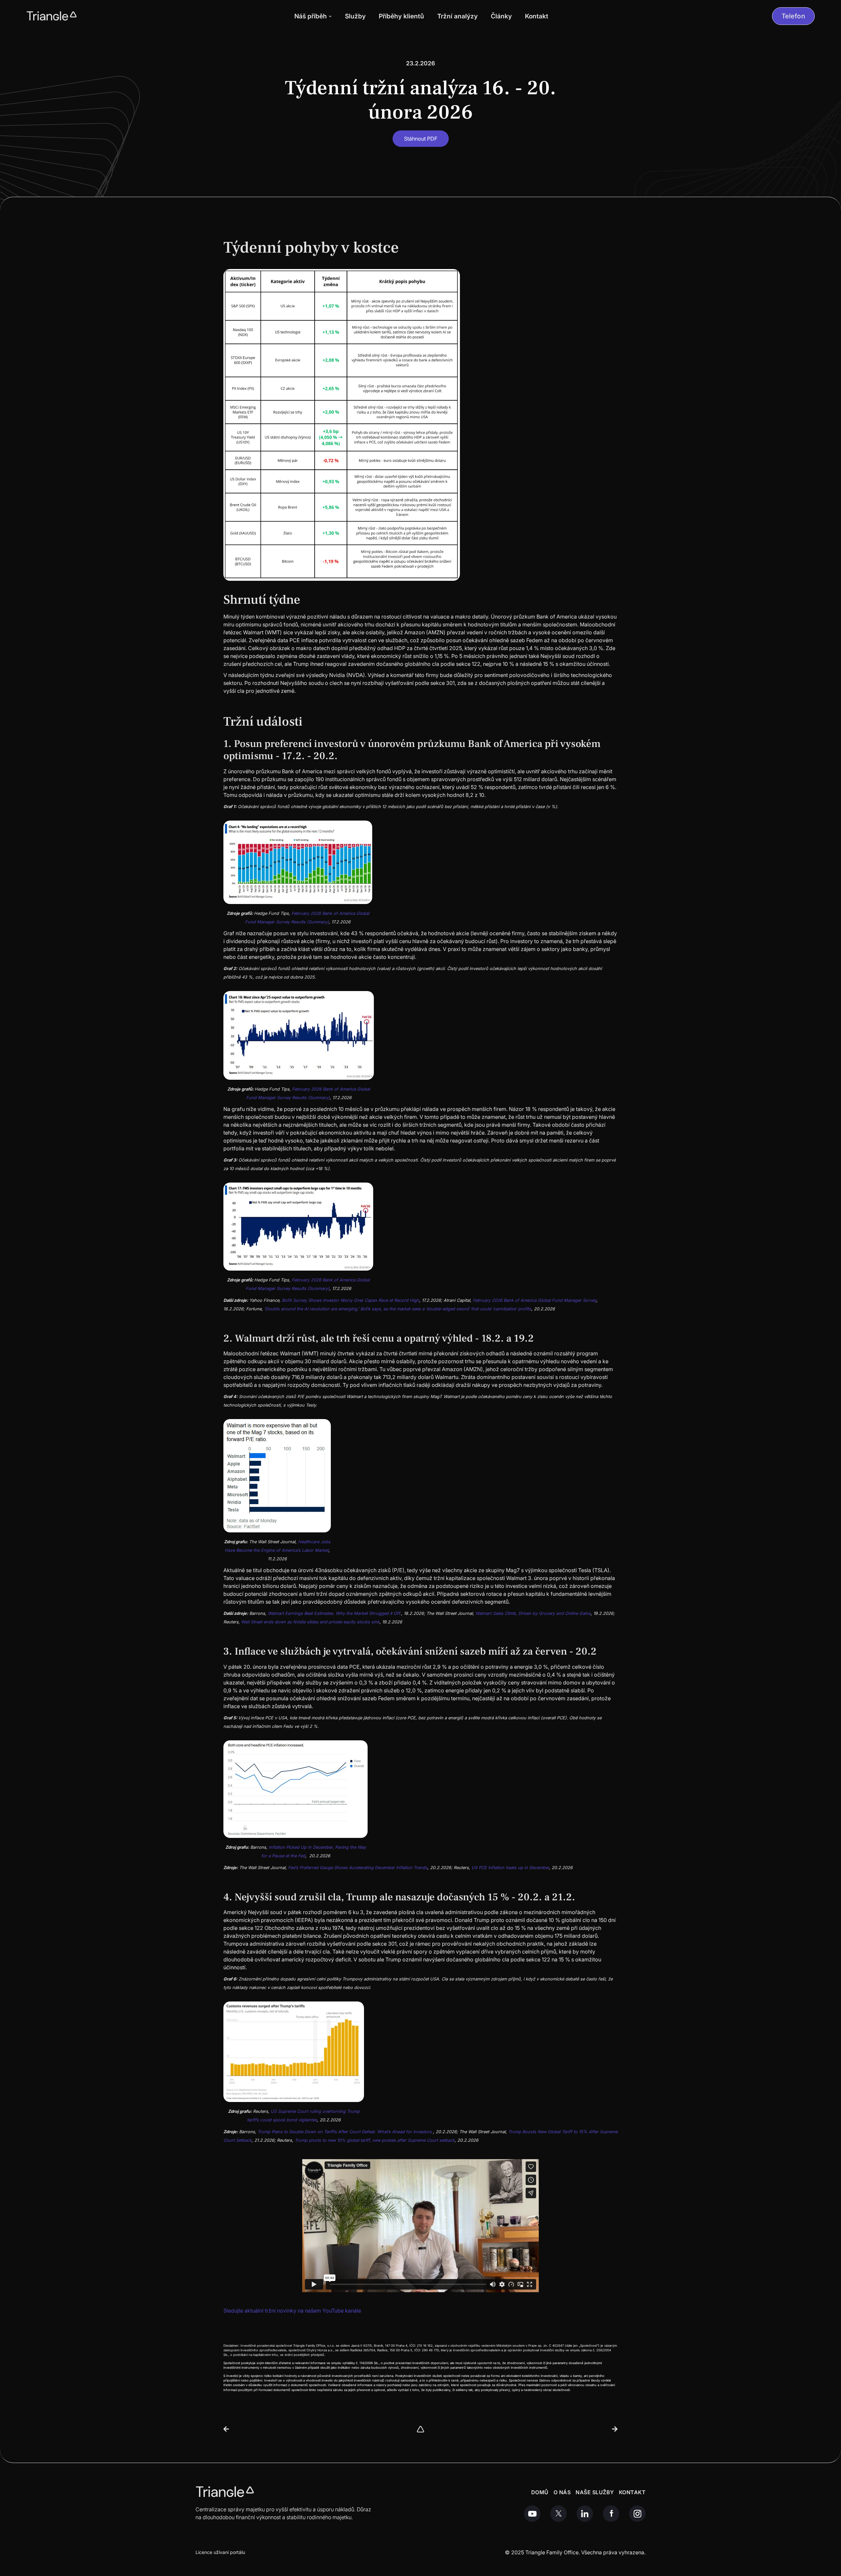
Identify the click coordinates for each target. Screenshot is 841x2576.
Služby (355, 16)
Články (501, 16)
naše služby (595, 2492)
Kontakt (537, 16)
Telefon (794, 16)
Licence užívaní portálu (220, 2552)
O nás (562, 2492)
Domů (540, 2492)
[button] (313, 16)
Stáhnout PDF (421, 139)
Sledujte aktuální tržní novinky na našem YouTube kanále (292, 2311)
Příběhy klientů (401, 16)
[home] (52, 16)
